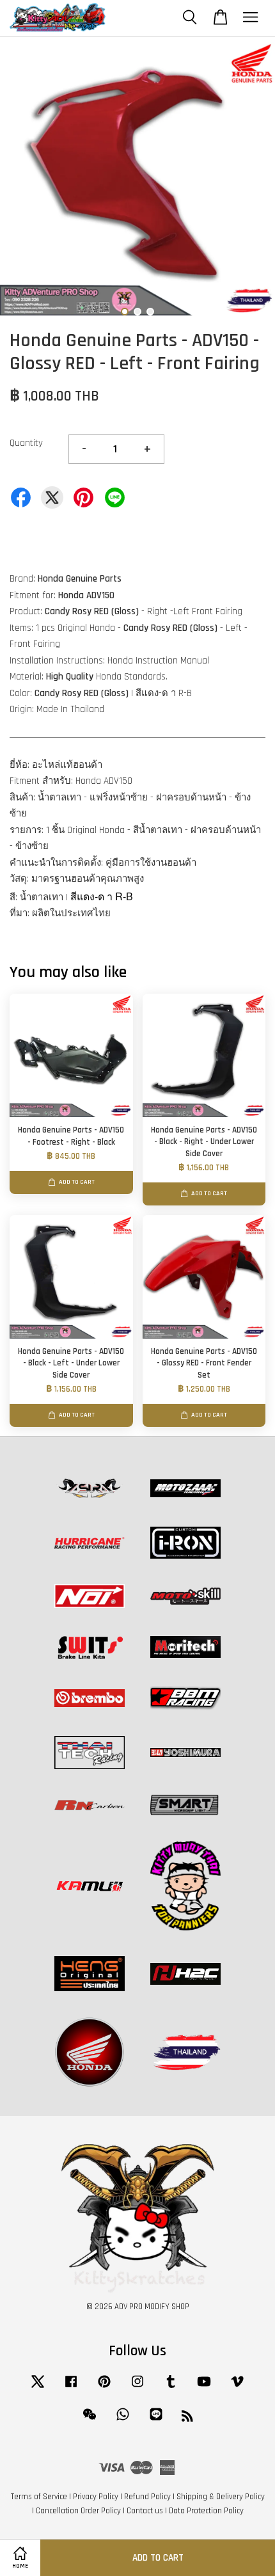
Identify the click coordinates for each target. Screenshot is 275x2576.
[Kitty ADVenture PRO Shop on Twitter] (38, 2388)
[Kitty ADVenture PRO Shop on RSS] (187, 2419)
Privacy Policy (96, 2497)
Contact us (145, 2511)
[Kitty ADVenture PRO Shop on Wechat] (90, 2421)
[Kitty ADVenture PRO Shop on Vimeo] (237, 2388)
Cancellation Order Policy (78, 2511)
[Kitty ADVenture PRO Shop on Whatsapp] (123, 2421)
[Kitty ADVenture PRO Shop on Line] (156, 2421)
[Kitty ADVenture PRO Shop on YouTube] (204, 2388)
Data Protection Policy (206, 2511)
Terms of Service (39, 2497)
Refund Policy (147, 2497)
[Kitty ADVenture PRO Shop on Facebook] (71, 2388)
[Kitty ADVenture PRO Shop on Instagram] (137, 2388)
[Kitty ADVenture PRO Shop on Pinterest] (104, 2388)
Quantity (26, 443)
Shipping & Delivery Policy (221, 2497)
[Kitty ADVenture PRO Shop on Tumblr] (171, 2388)
